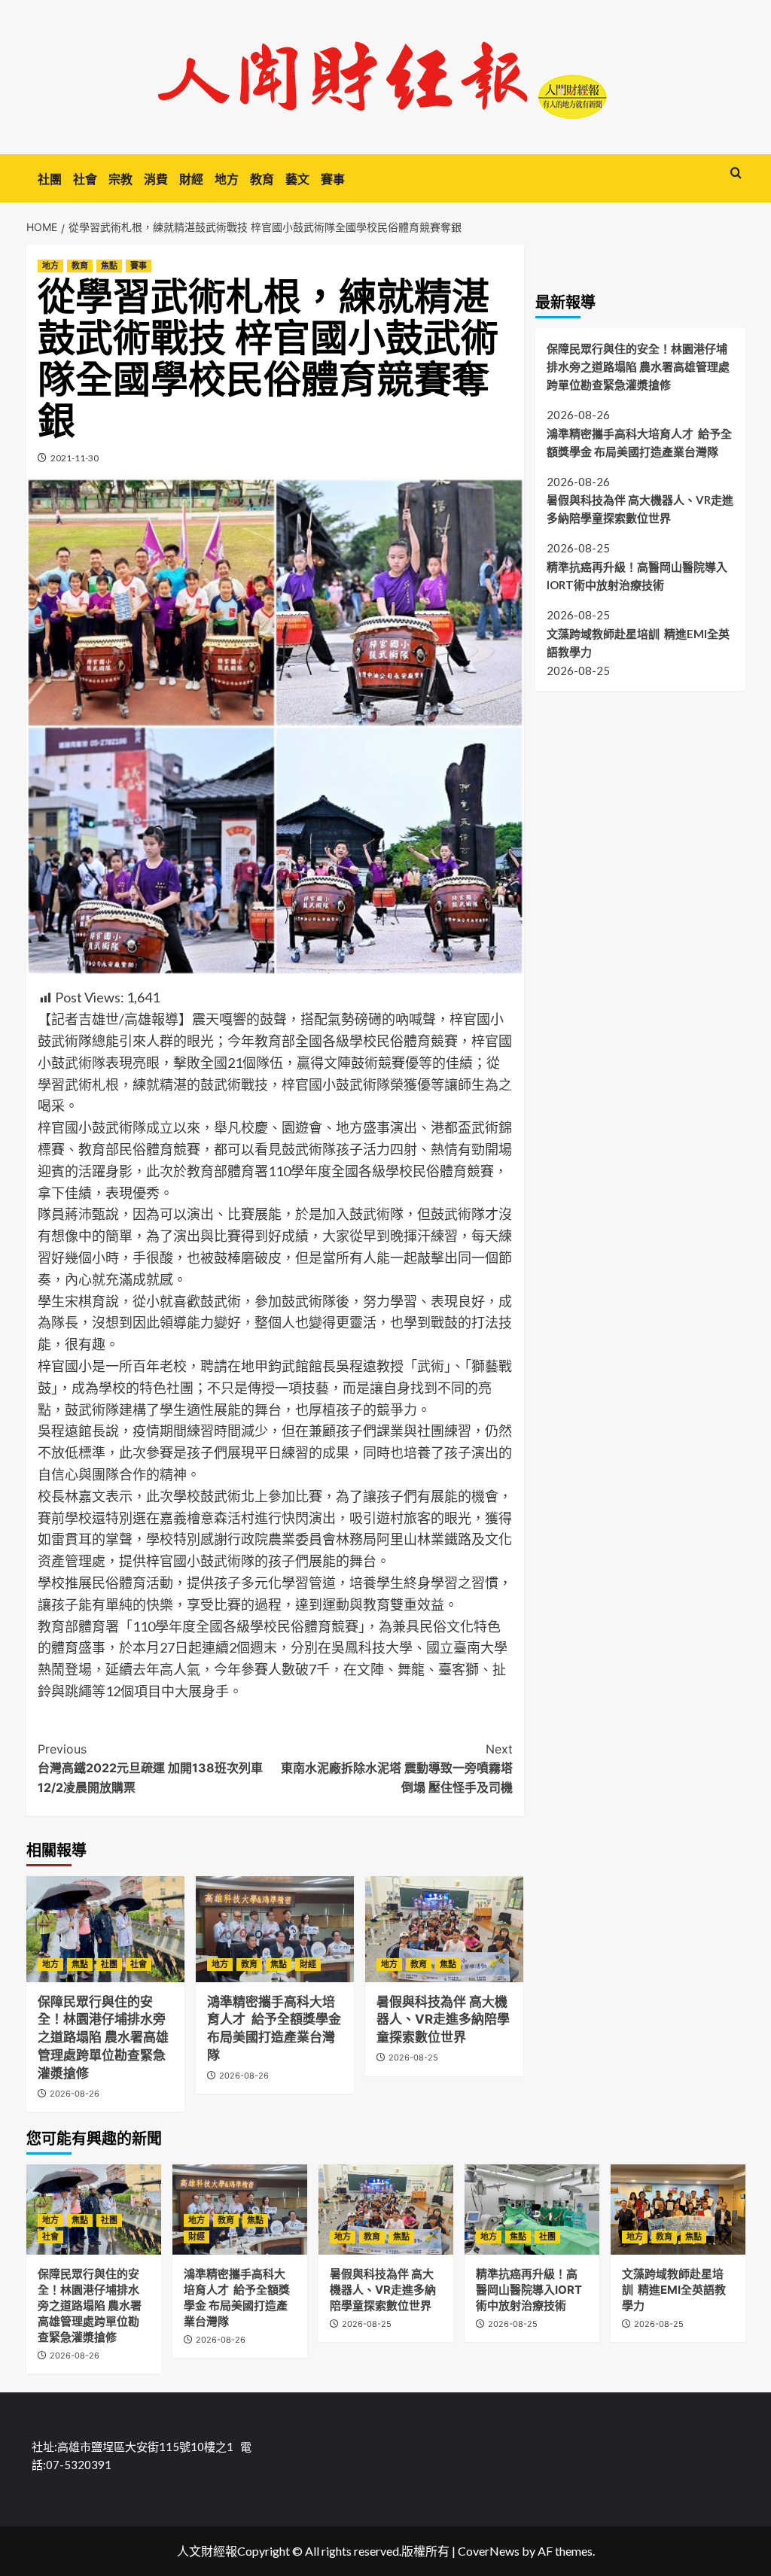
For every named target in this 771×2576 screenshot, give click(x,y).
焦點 (109, 266)
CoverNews (489, 2551)
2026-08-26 (75, 2094)
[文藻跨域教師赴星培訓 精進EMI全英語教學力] (678, 2209)
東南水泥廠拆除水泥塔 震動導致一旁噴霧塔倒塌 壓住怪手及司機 (397, 1768)
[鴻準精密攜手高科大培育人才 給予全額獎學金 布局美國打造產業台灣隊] (275, 1929)
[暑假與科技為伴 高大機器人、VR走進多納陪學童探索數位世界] (444, 1929)
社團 (50, 179)
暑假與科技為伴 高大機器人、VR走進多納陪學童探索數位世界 (443, 2020)
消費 (156, 179)
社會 (85, 179)
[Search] (736, 173)
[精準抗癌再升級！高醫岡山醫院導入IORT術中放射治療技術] (532, 2209)
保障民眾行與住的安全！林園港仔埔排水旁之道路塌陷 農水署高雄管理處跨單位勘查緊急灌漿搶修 (103, 2038)
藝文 (297, 179)
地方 (227, 179)
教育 (262, 179)
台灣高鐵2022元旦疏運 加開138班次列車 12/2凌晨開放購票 (150, 1768)
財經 (191, 179)
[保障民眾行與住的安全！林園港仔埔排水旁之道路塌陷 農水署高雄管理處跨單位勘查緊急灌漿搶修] (105, 1929)
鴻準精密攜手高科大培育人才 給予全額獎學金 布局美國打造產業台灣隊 (639, 443)
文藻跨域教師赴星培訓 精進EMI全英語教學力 (638, 643)
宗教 (120, 179)
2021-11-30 (75, 458)
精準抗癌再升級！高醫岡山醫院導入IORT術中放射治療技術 (637, 576)
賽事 (333, 179)
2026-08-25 (413, 2057)
